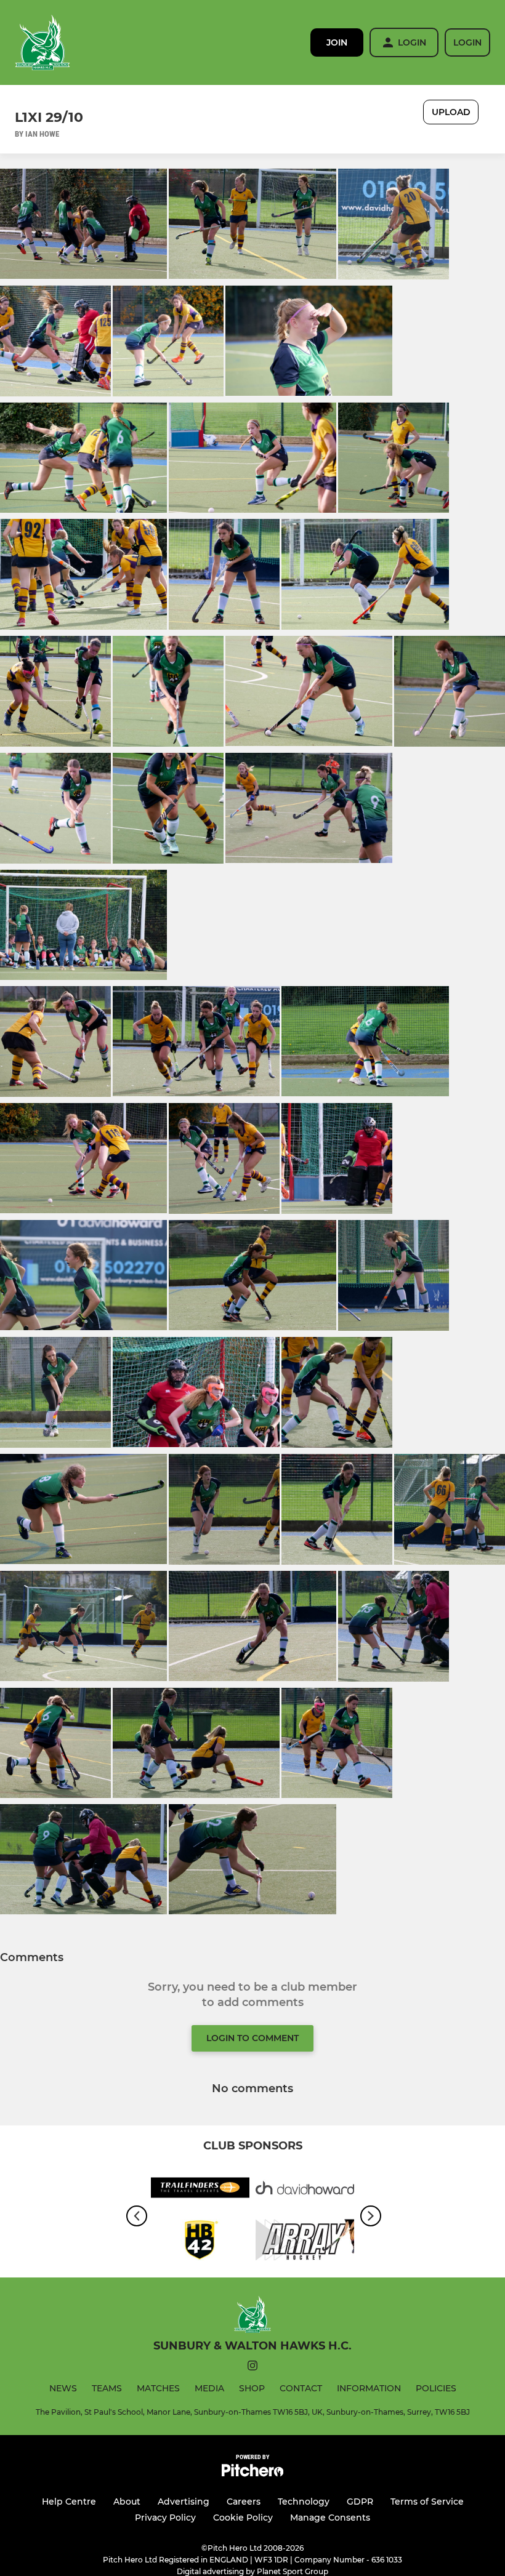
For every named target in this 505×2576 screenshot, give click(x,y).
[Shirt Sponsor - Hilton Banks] (200, 2242)
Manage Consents (330, 2518)
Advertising (184, 2502)
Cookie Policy (243, 2518)
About (127, 2502)
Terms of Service (427, 2502)
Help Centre (69, 2502)
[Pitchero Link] (252, 2474)
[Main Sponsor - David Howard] (305, 2190)
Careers (244, 2502)
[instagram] (252, 2368)
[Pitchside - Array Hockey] (305, 2242)
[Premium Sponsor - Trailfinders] (200, 2190)
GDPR (360, 2502)
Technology (304, 2502)
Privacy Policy (165, 2518)
